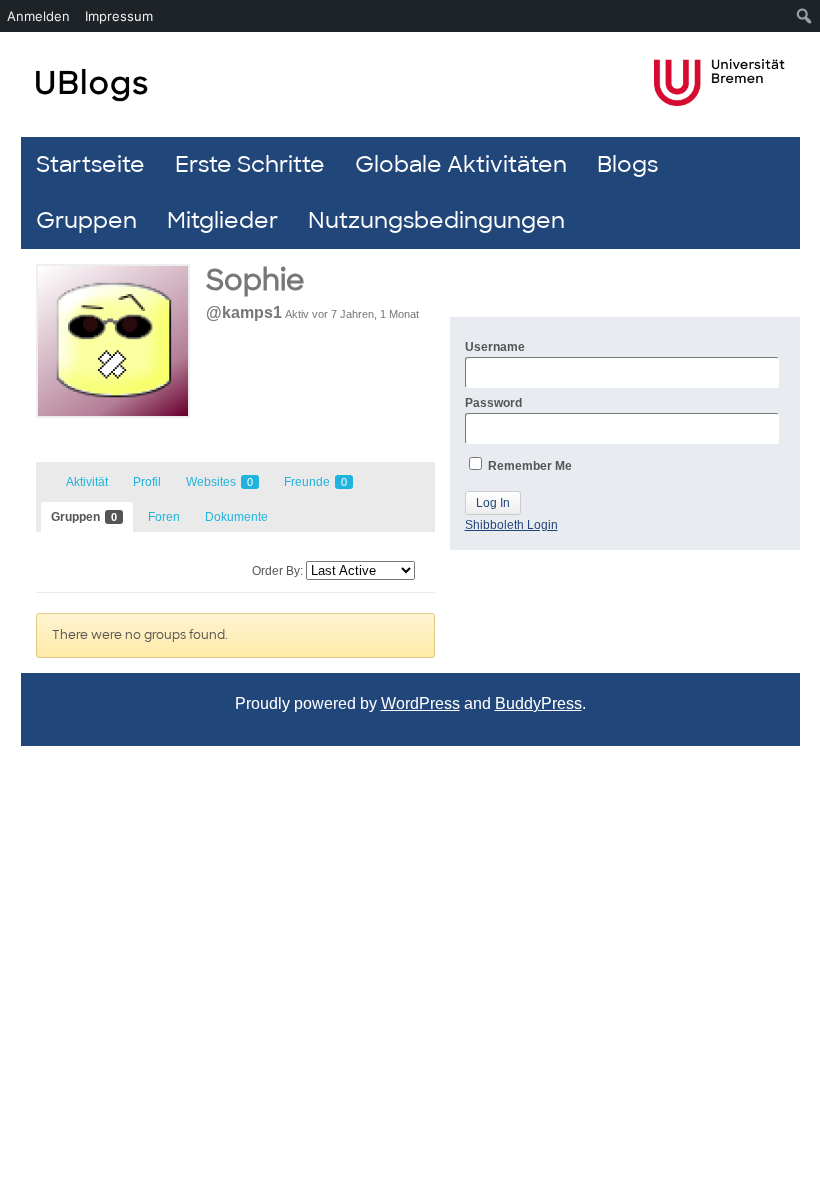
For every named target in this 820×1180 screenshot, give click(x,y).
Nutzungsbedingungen (436, 220)
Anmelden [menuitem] (38, 16)
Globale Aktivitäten (461, 164)
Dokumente (236, 517)
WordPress (420, 703)
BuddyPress (538, 703)
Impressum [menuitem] (119, 16)
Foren (164, 517)
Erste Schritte (250, 164)
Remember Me (528, 466)
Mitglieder (222, 220)
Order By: (277, 571)
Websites (219, 482)
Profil (147, 482)
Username (495, 347)
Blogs (627, 164)
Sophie (255, 280)
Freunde (315, 482)
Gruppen (86, 220)
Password (493, 403)
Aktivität (87, 482)
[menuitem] (804, 16)
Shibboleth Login (511, 525)
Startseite (90, 164)
